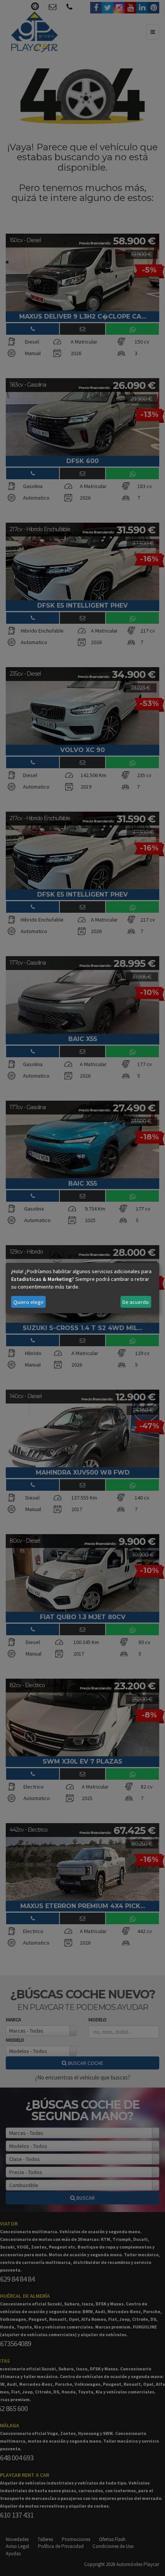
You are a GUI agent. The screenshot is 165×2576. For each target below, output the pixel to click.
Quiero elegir (29, 1302)
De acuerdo (136, 1302)
